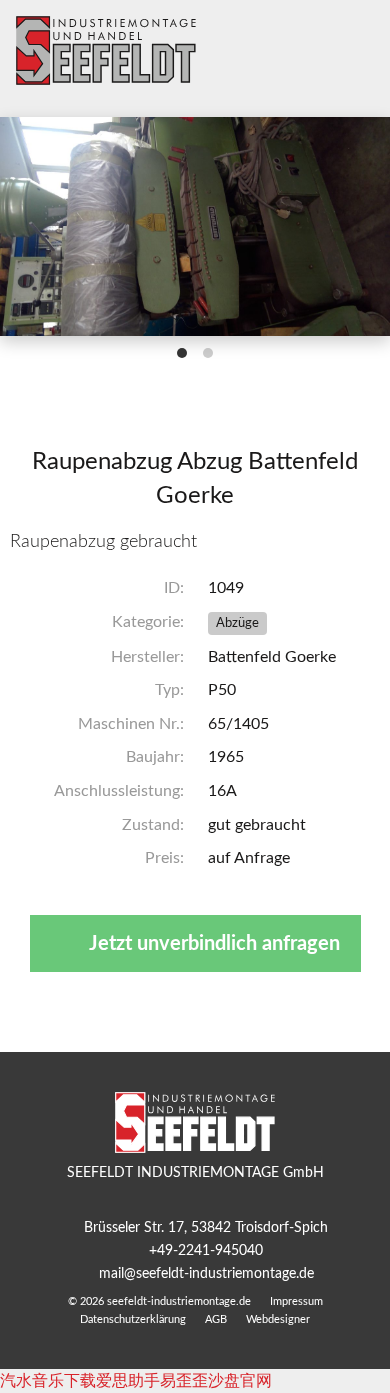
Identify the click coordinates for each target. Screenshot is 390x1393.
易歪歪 (184, 1381)
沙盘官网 (240, 1381)
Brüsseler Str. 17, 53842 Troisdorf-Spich (206, 1227)
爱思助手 (128, 1381)
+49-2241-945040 (206, 1250)
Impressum (296, 1301)
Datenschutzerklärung (133, 1319)
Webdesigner (278, 1319)
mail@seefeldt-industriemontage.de (206, 1273)
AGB (216, 1319)
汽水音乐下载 (48, 1381)
